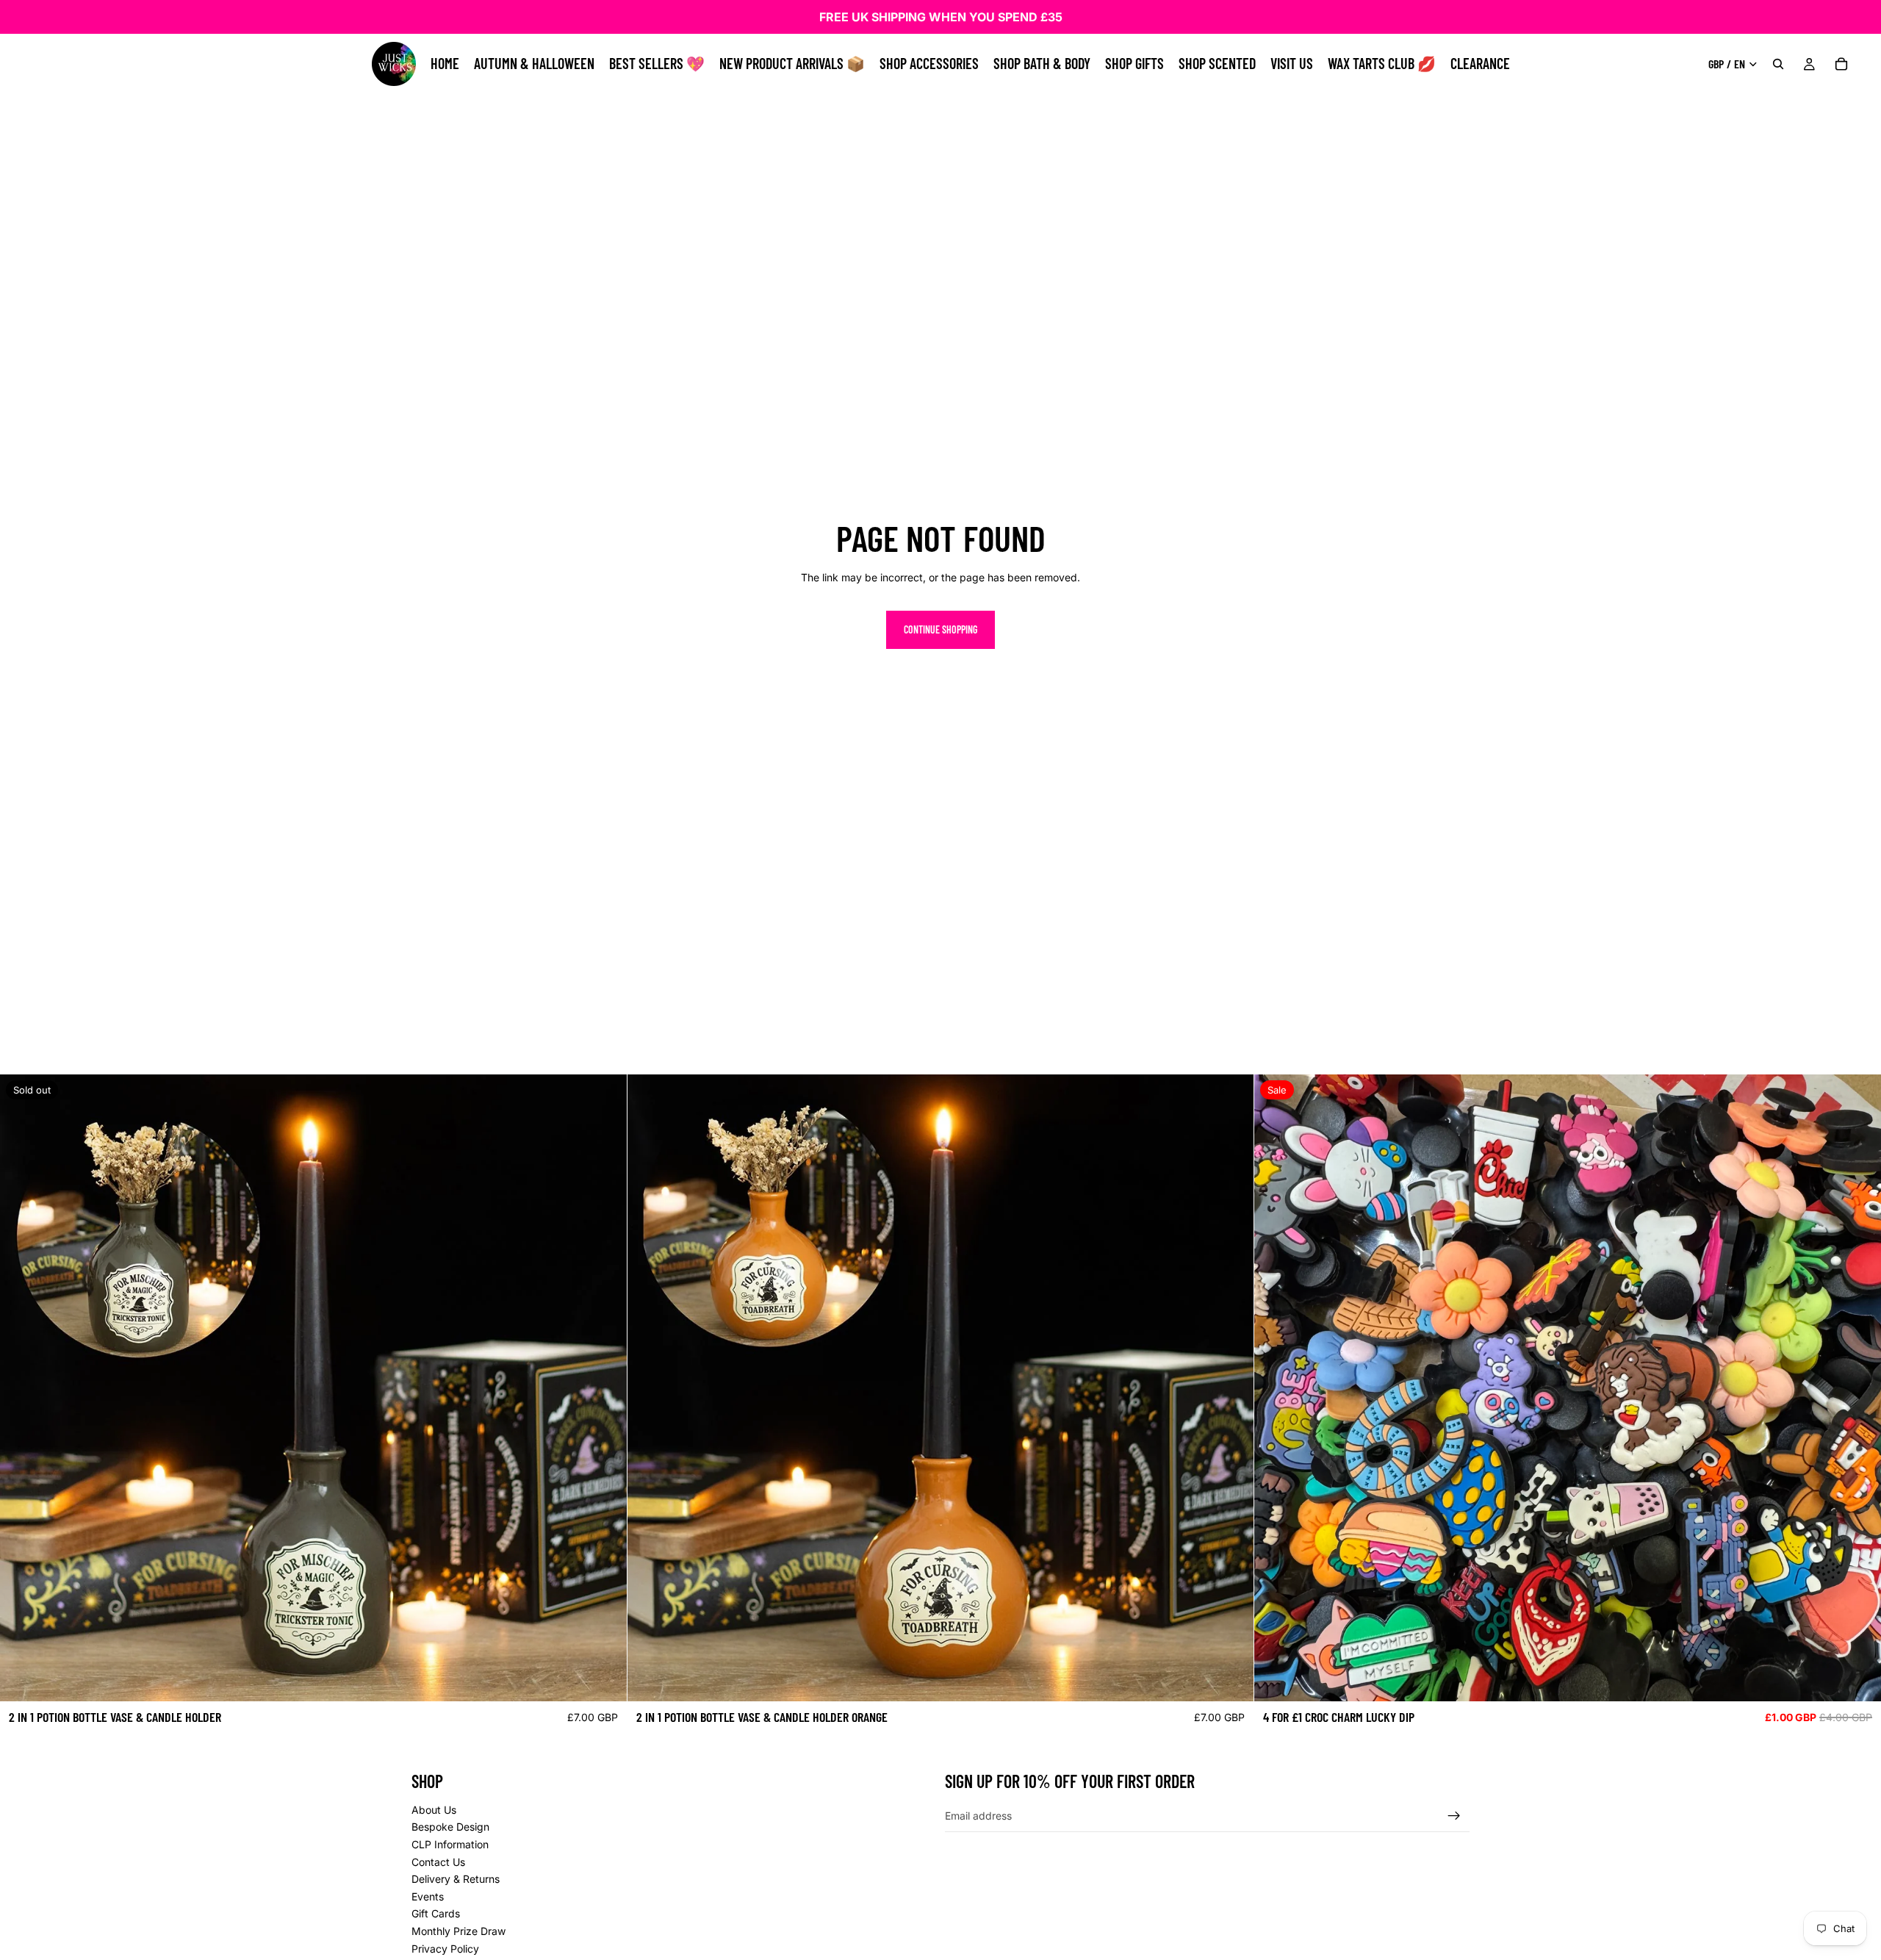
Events (428, 1896)
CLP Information (450, 1844)
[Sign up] (1454, 1815)
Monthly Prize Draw (458, 1931)
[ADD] (1231, 1679)
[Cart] (1841, 64)
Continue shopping (940, 629)
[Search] (1778, 64)
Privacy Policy (445, 1948)
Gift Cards (436, 1913)
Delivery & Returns (456, 1879)
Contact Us (438, 1861)
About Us (434, 1809)
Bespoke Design (450, 1827)
